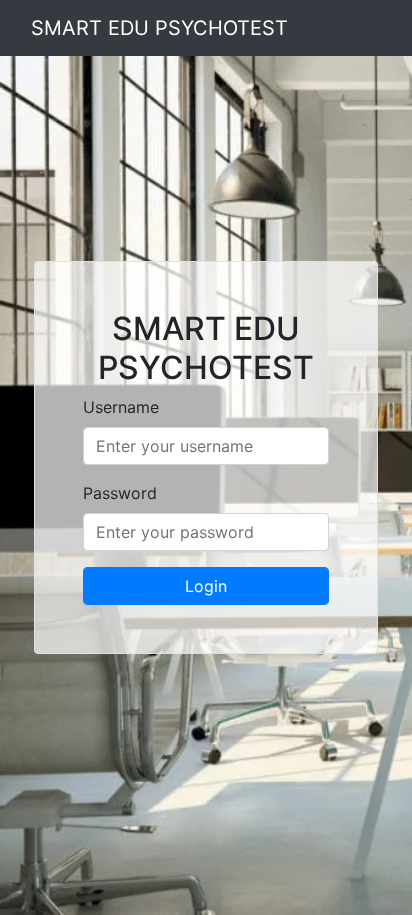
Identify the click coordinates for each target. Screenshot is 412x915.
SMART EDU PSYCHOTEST (159, 28)
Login (206, 586)
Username (121, 407)
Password (120, 493)
